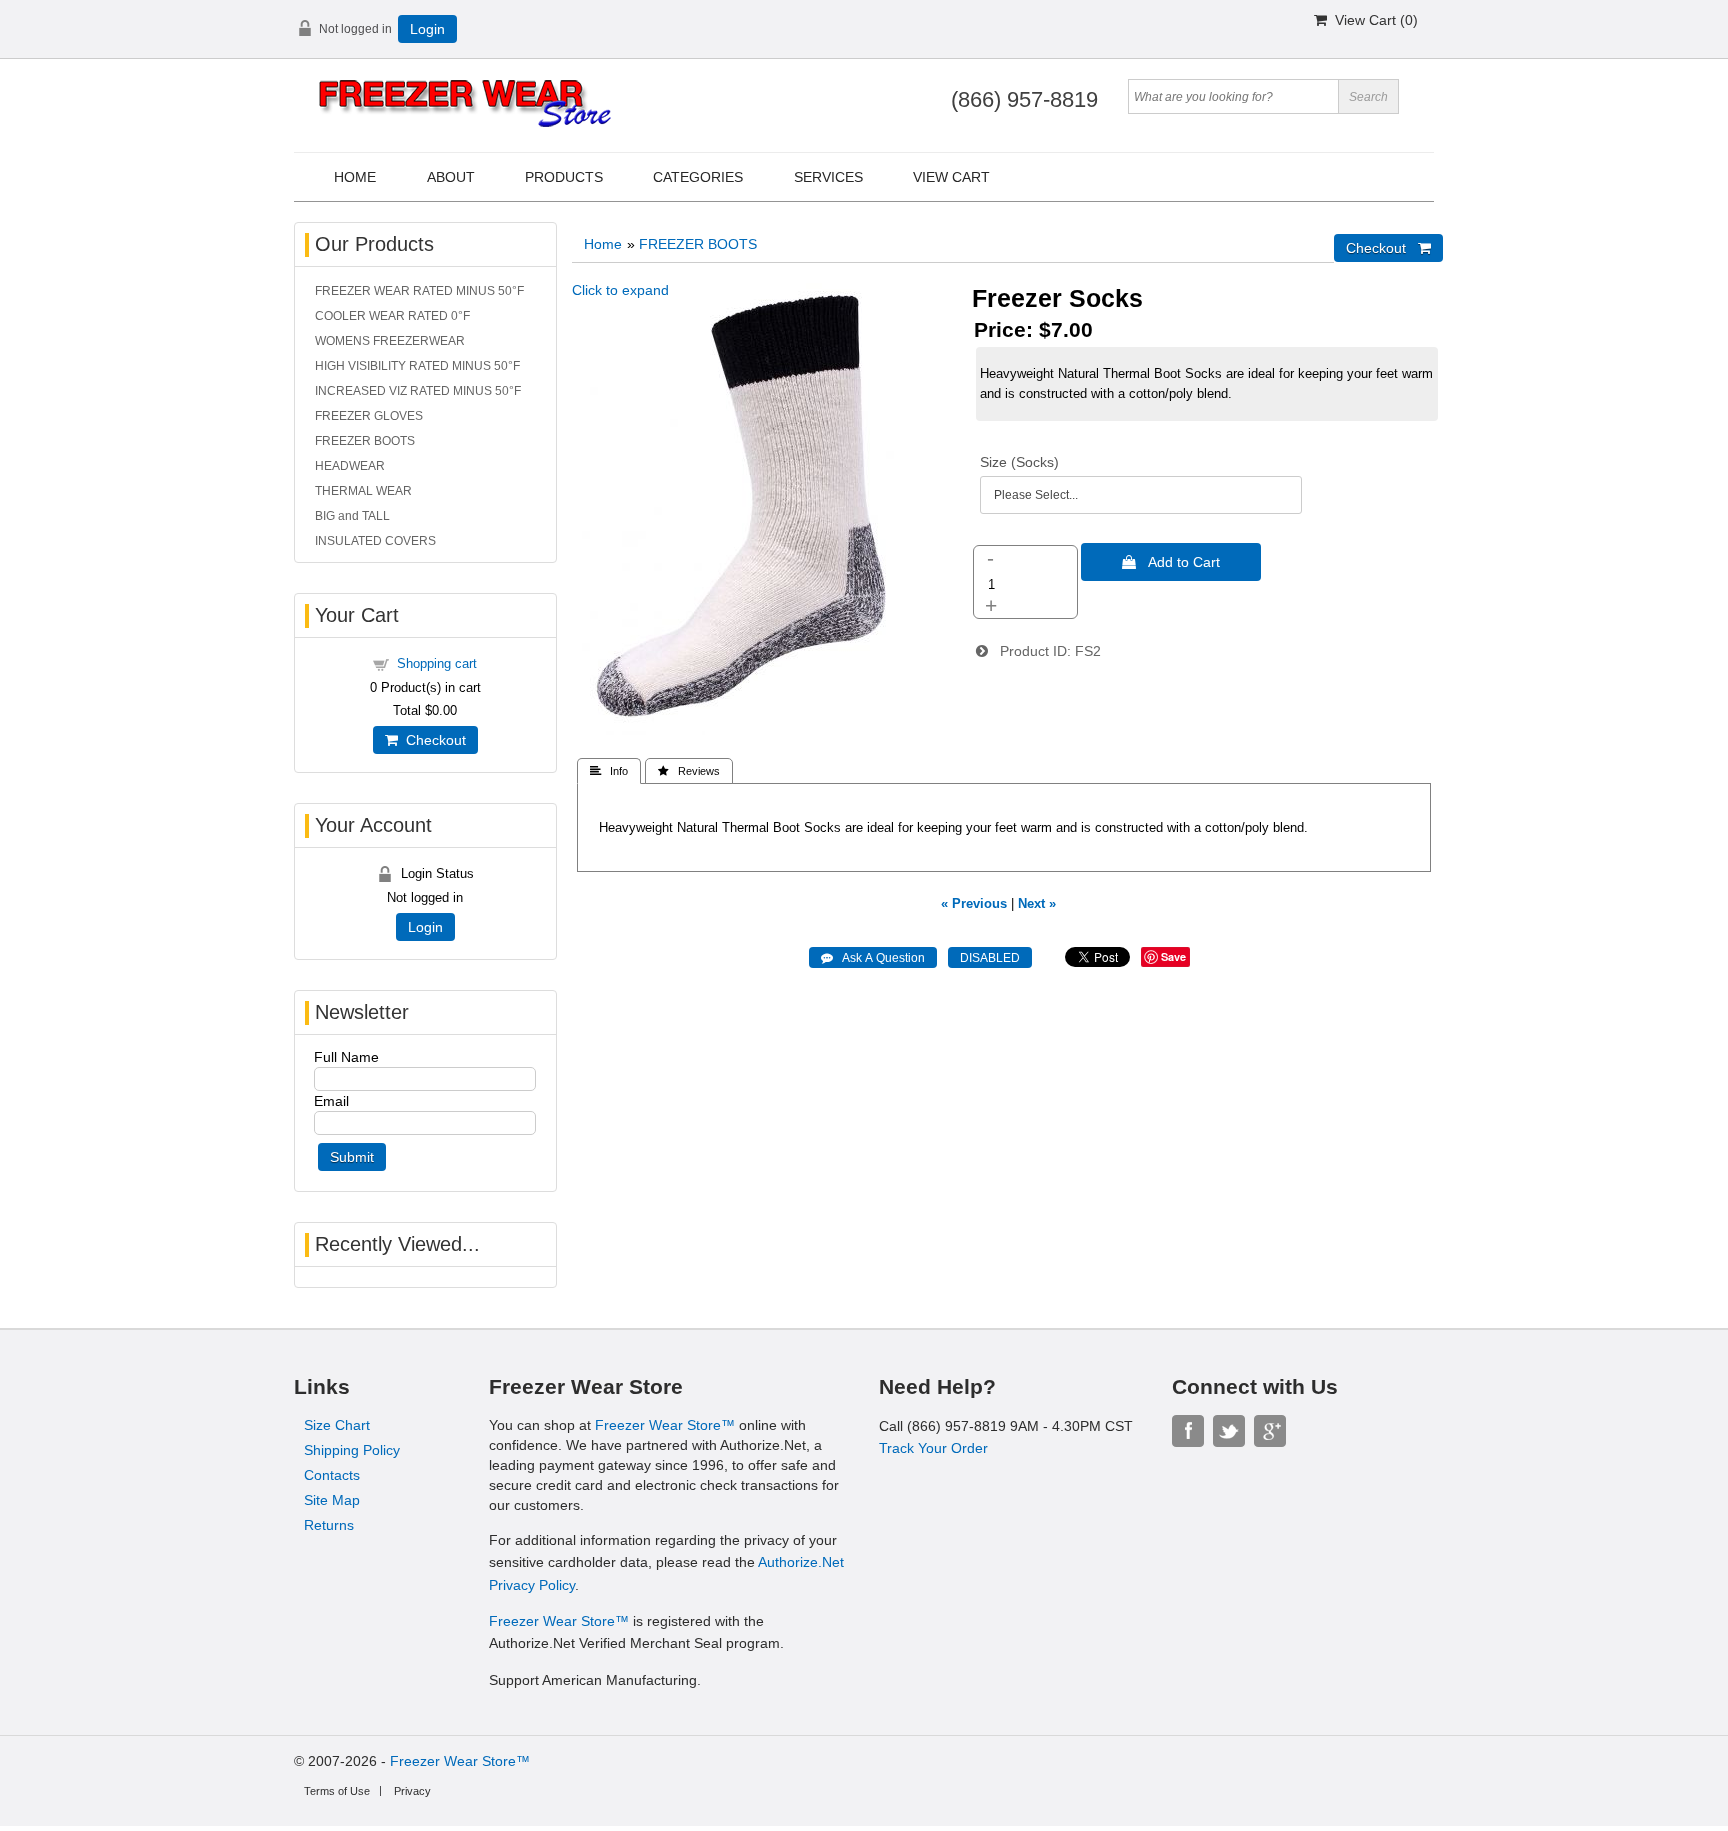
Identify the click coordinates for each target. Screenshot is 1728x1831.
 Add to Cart (1171, 562)
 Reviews (689, 771)
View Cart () (1372, 20)
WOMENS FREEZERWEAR (390, 341)
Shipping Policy (352, 1450)
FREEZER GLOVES (369, 416)
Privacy (412, 1791)
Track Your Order (933, 1448)
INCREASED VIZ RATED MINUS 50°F (418, 391)
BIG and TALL (352, 516)
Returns (329, 1525)
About (451, 177)
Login (427, 29)
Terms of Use (337, 1791)
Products (564, 177)
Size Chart (337, 1425)
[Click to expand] (755, 730)
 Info (609, 771)
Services (828, 177)
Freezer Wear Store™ (665, 1425)
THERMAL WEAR (363, 491)
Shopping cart (437, 663)
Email (331, 1101)
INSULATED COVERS (375, 541)
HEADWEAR (350, 466)
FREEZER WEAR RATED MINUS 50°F (419, 291)
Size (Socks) (1019, 462)
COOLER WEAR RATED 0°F (392, 316)
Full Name (346, 1057)
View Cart (951, 177)
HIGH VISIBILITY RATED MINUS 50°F (417, 366)
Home (355, 177)
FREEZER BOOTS (698, 244)
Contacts (332, 1475)
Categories (698, 177)
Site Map (332, 1500)
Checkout (432, 740)
